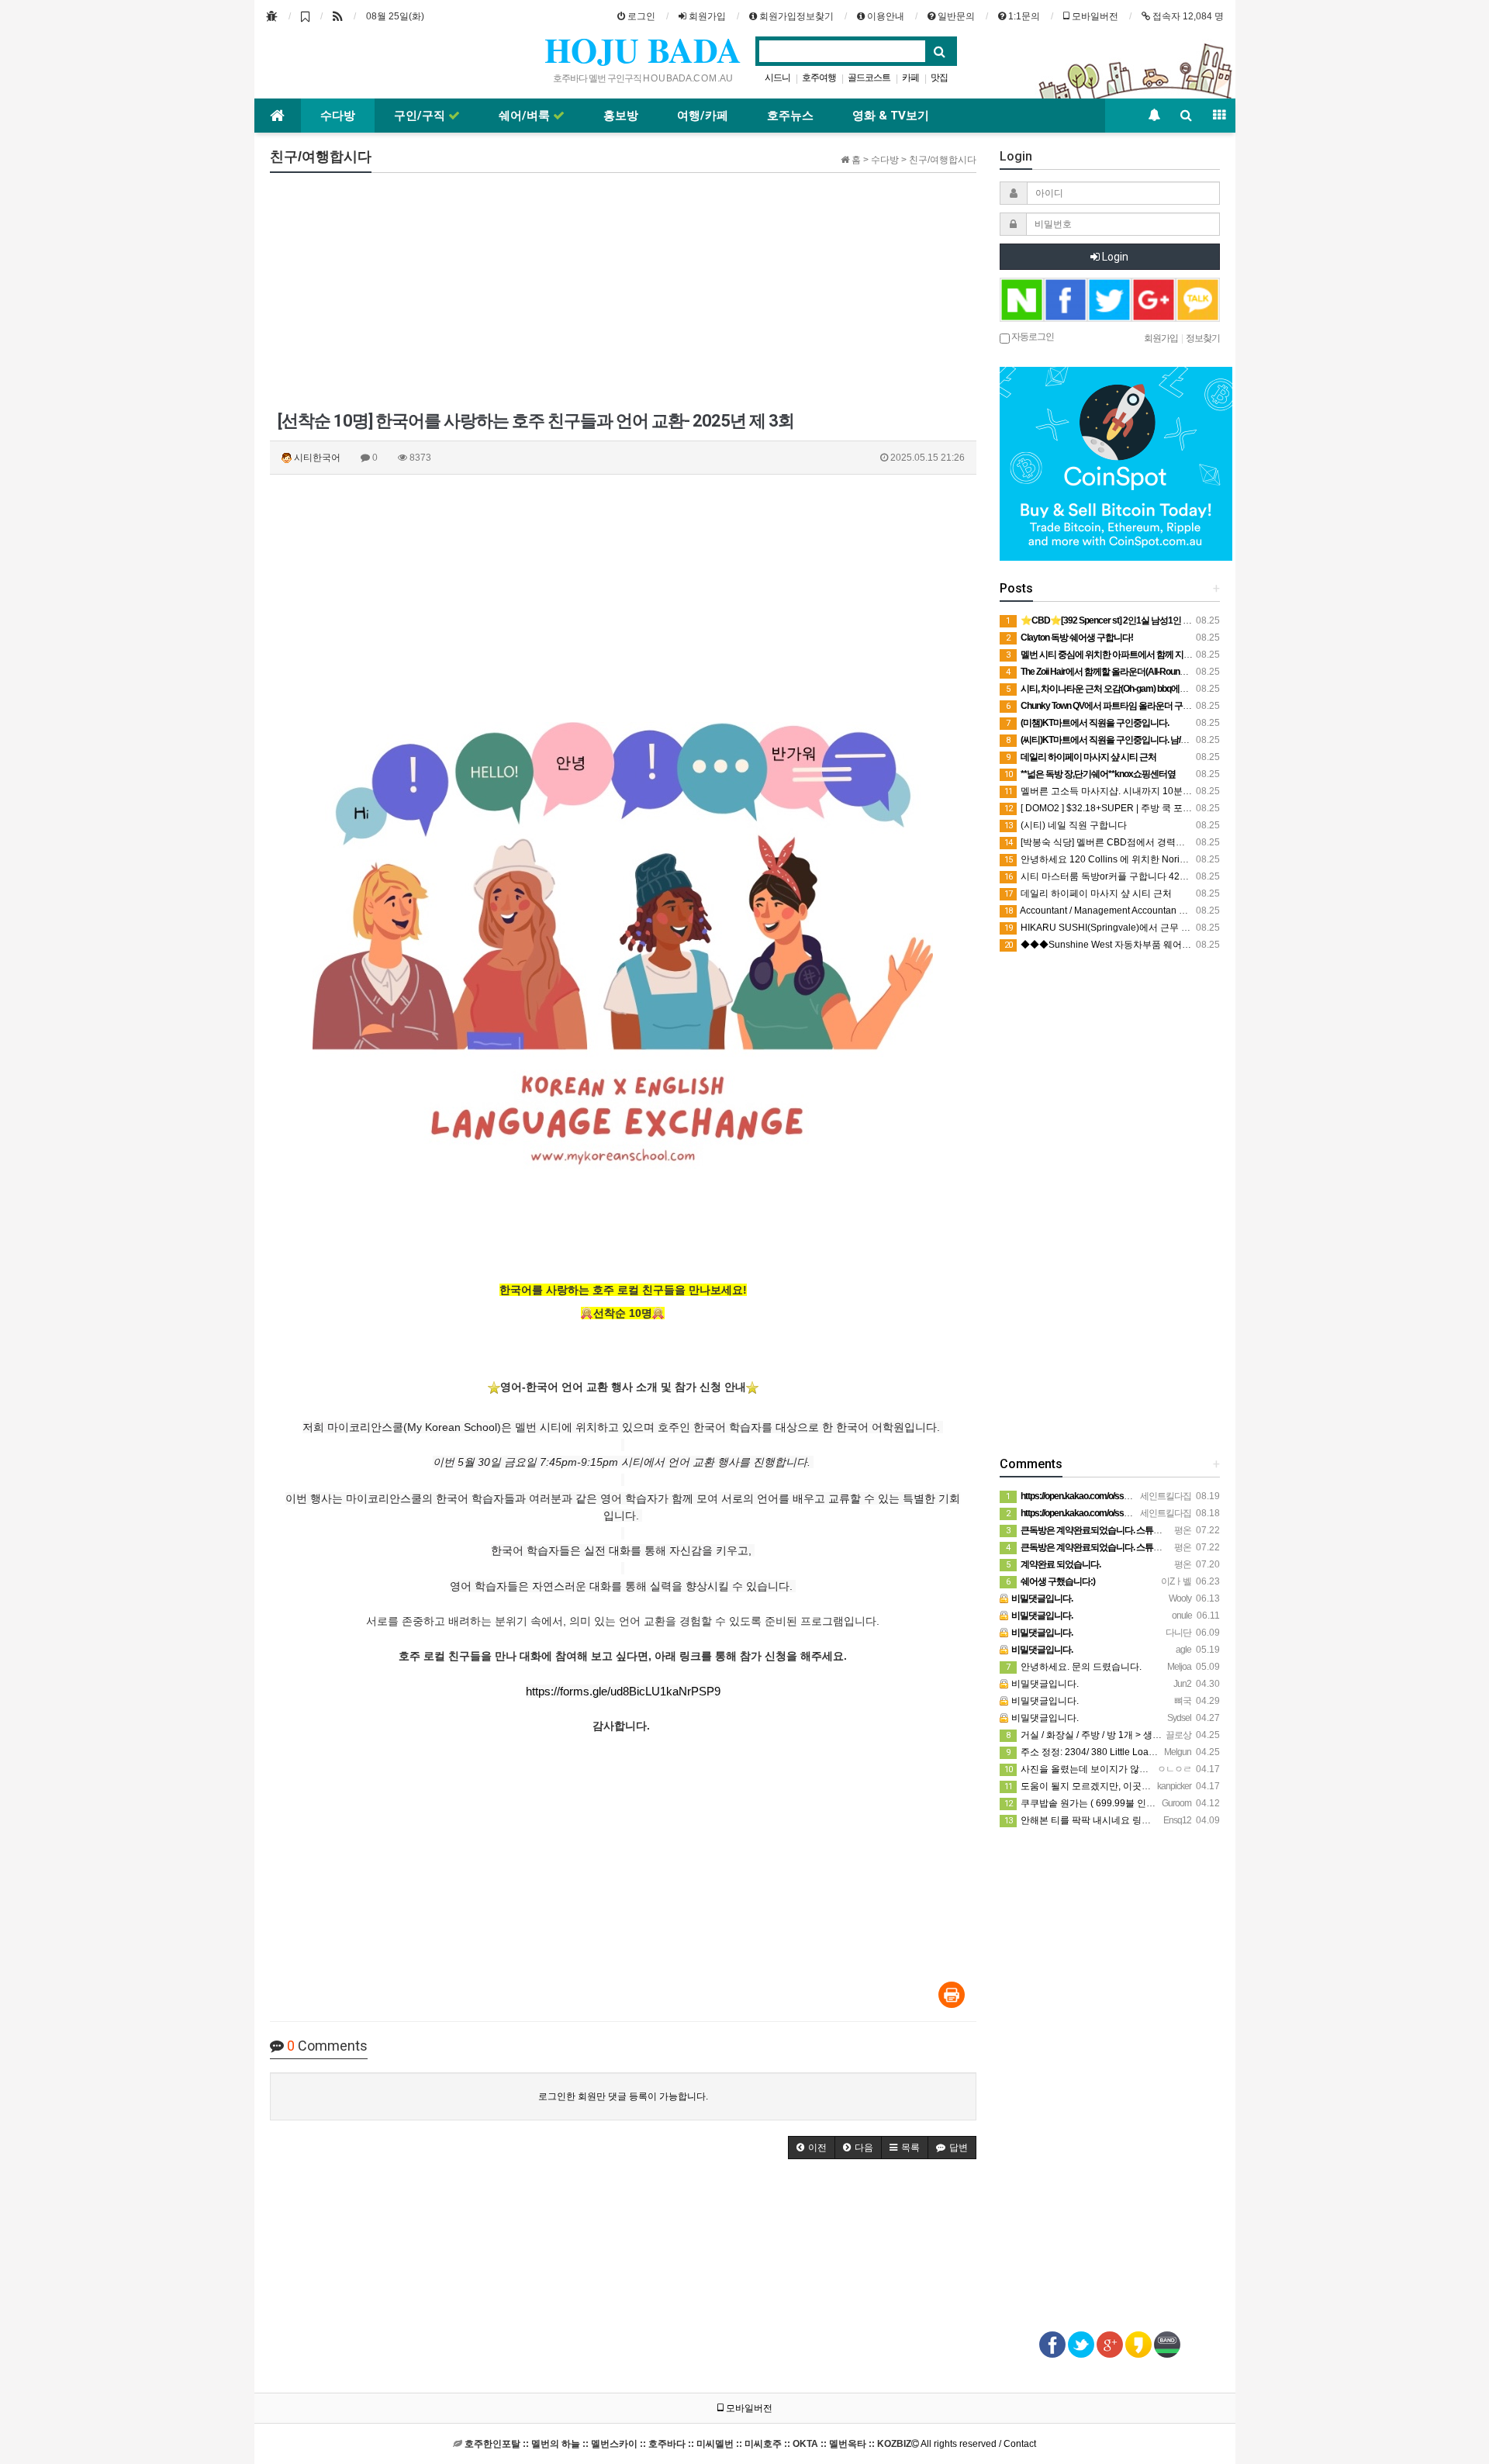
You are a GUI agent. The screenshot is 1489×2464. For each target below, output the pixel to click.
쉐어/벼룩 (526, 116)
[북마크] (305, 16)
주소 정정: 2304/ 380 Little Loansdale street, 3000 (1118, 1752)
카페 (910, 78)
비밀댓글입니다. (1044, 1684)
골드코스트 (869, 78)
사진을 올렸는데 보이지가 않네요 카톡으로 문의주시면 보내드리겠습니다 (1164, 1769)
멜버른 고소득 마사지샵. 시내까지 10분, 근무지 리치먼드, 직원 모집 (1152, 791)
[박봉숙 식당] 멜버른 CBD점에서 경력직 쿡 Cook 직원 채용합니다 (1148, 842)
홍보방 (621, 116)
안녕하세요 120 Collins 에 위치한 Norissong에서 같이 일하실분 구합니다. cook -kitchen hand (1206, 859)
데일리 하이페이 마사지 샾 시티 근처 (1088, 893)
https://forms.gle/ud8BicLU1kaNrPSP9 (623, 1691)
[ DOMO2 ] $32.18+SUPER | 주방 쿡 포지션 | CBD (1116, 808)
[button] (812, 2148)
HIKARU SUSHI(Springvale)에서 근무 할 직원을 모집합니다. (1138, 928)
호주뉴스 (790, 116)
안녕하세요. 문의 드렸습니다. (1074, 1667)
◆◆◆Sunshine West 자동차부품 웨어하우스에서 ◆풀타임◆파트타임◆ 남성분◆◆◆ (1193, 945)
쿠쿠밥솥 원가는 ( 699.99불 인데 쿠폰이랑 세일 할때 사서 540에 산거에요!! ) (1170, 1803)
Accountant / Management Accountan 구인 (1101, 911)
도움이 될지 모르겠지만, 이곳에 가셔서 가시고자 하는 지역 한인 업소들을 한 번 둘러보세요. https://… (1220, 1786)
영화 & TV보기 (891, 116)
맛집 (939, 78)
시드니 (777, 78)
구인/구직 (421, 116)
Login (1114, 257)
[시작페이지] (272, 16)
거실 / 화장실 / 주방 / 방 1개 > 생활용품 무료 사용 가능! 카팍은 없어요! (1157, 1735)
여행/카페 (703, 116)
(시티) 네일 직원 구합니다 (1066, 825)
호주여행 (819, 78)
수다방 (338, 116)
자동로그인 (1032, 336)
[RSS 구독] (338, 16)
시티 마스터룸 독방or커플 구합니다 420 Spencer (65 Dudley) (1140, 876)
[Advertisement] (623, 293)
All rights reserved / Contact (750, 2444)
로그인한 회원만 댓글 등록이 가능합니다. (623, 2096)
